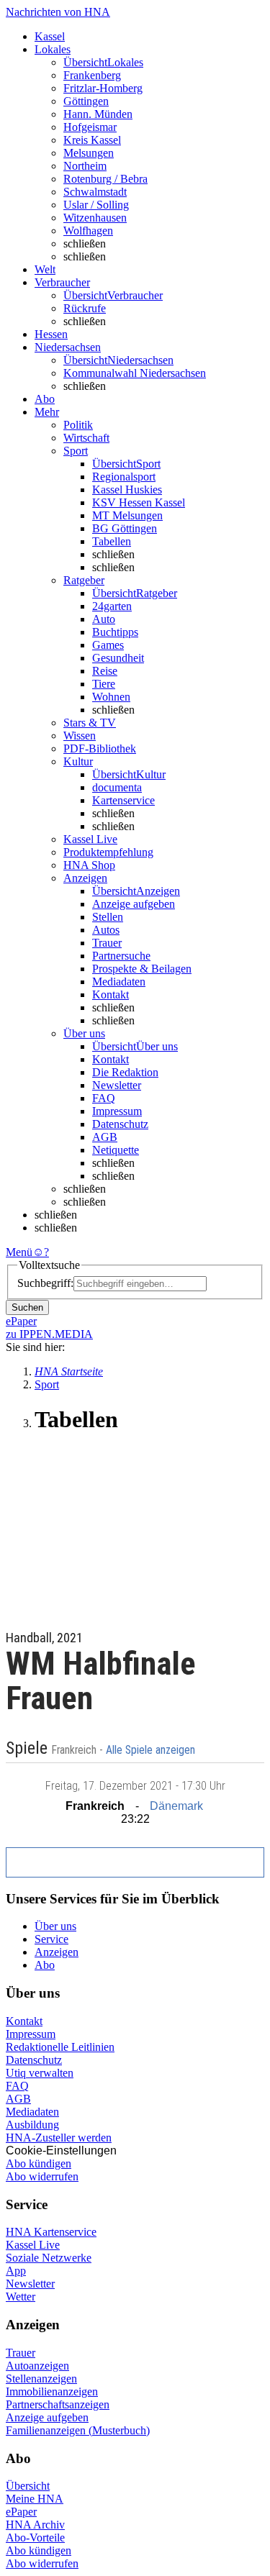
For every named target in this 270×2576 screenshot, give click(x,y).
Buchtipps (115, 632)
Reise (105, 671)
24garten (112, 606)
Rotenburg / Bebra (105, 179)
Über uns (55, 1926)
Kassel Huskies (127, 490)
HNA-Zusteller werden (59, 2138)
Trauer (107, 943)
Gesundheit (118, 658)
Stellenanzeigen (41, 2379)
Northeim (85, 166)
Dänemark (176, 1806)
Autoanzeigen (37, 2366)
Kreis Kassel (92, 140)
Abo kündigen (39, 2163)
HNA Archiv (35, 2525)
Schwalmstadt (95, 192)
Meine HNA (35, 2499)
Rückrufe (85, 308)
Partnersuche (121, 956)
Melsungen (89, 153)
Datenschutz (120, 1124)
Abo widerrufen (42, 2176)
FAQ (104, 1098)
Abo (45, 1965)
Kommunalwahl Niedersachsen (135, 373)
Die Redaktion (125, 1072)
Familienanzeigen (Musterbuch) (78, 2430)
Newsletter (117, 1085)
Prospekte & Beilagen (142, 969)
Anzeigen (57, 1952)
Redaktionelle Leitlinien (60, 2047)
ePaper (21, 2512)
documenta (117, 787)
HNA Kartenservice (51, 2232)
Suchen (27, 1307)
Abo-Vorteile (35, 2538)
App (16, 2271)
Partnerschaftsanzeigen (58, 2404)
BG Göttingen (125, 528)
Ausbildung (32, 2125)
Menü (19, 1252)
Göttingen (86, 101)
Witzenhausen (95, 218)
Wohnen (111, 697)
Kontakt (111, 995)
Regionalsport (124, 477)
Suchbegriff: (45, 1283)
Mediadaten (119, 982)
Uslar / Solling (96, 205)
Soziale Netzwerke (49, 2258)
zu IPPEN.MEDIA (49, 1334)
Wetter (21, 2297)
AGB (105, 1137)
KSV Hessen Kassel (139, 502)
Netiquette (116, 1150)
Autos (106, 930)
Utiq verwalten (40, 2073)
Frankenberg (92, 75)
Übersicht (28, 2486)
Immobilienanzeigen (52, 2391)
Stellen (108, 917)
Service (51, 1939)
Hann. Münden (98, 114)
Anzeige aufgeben (134, 904)
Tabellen (112, 541)
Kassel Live (33, 2245)
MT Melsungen (127, 515)
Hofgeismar (90, 127)
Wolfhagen (88, 231)
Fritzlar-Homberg (103, 88)
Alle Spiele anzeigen (152, 1750)
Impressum (117, 1111)
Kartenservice (123, 800)
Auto (104, 619)
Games (108, 645)
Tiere (104, 684)
